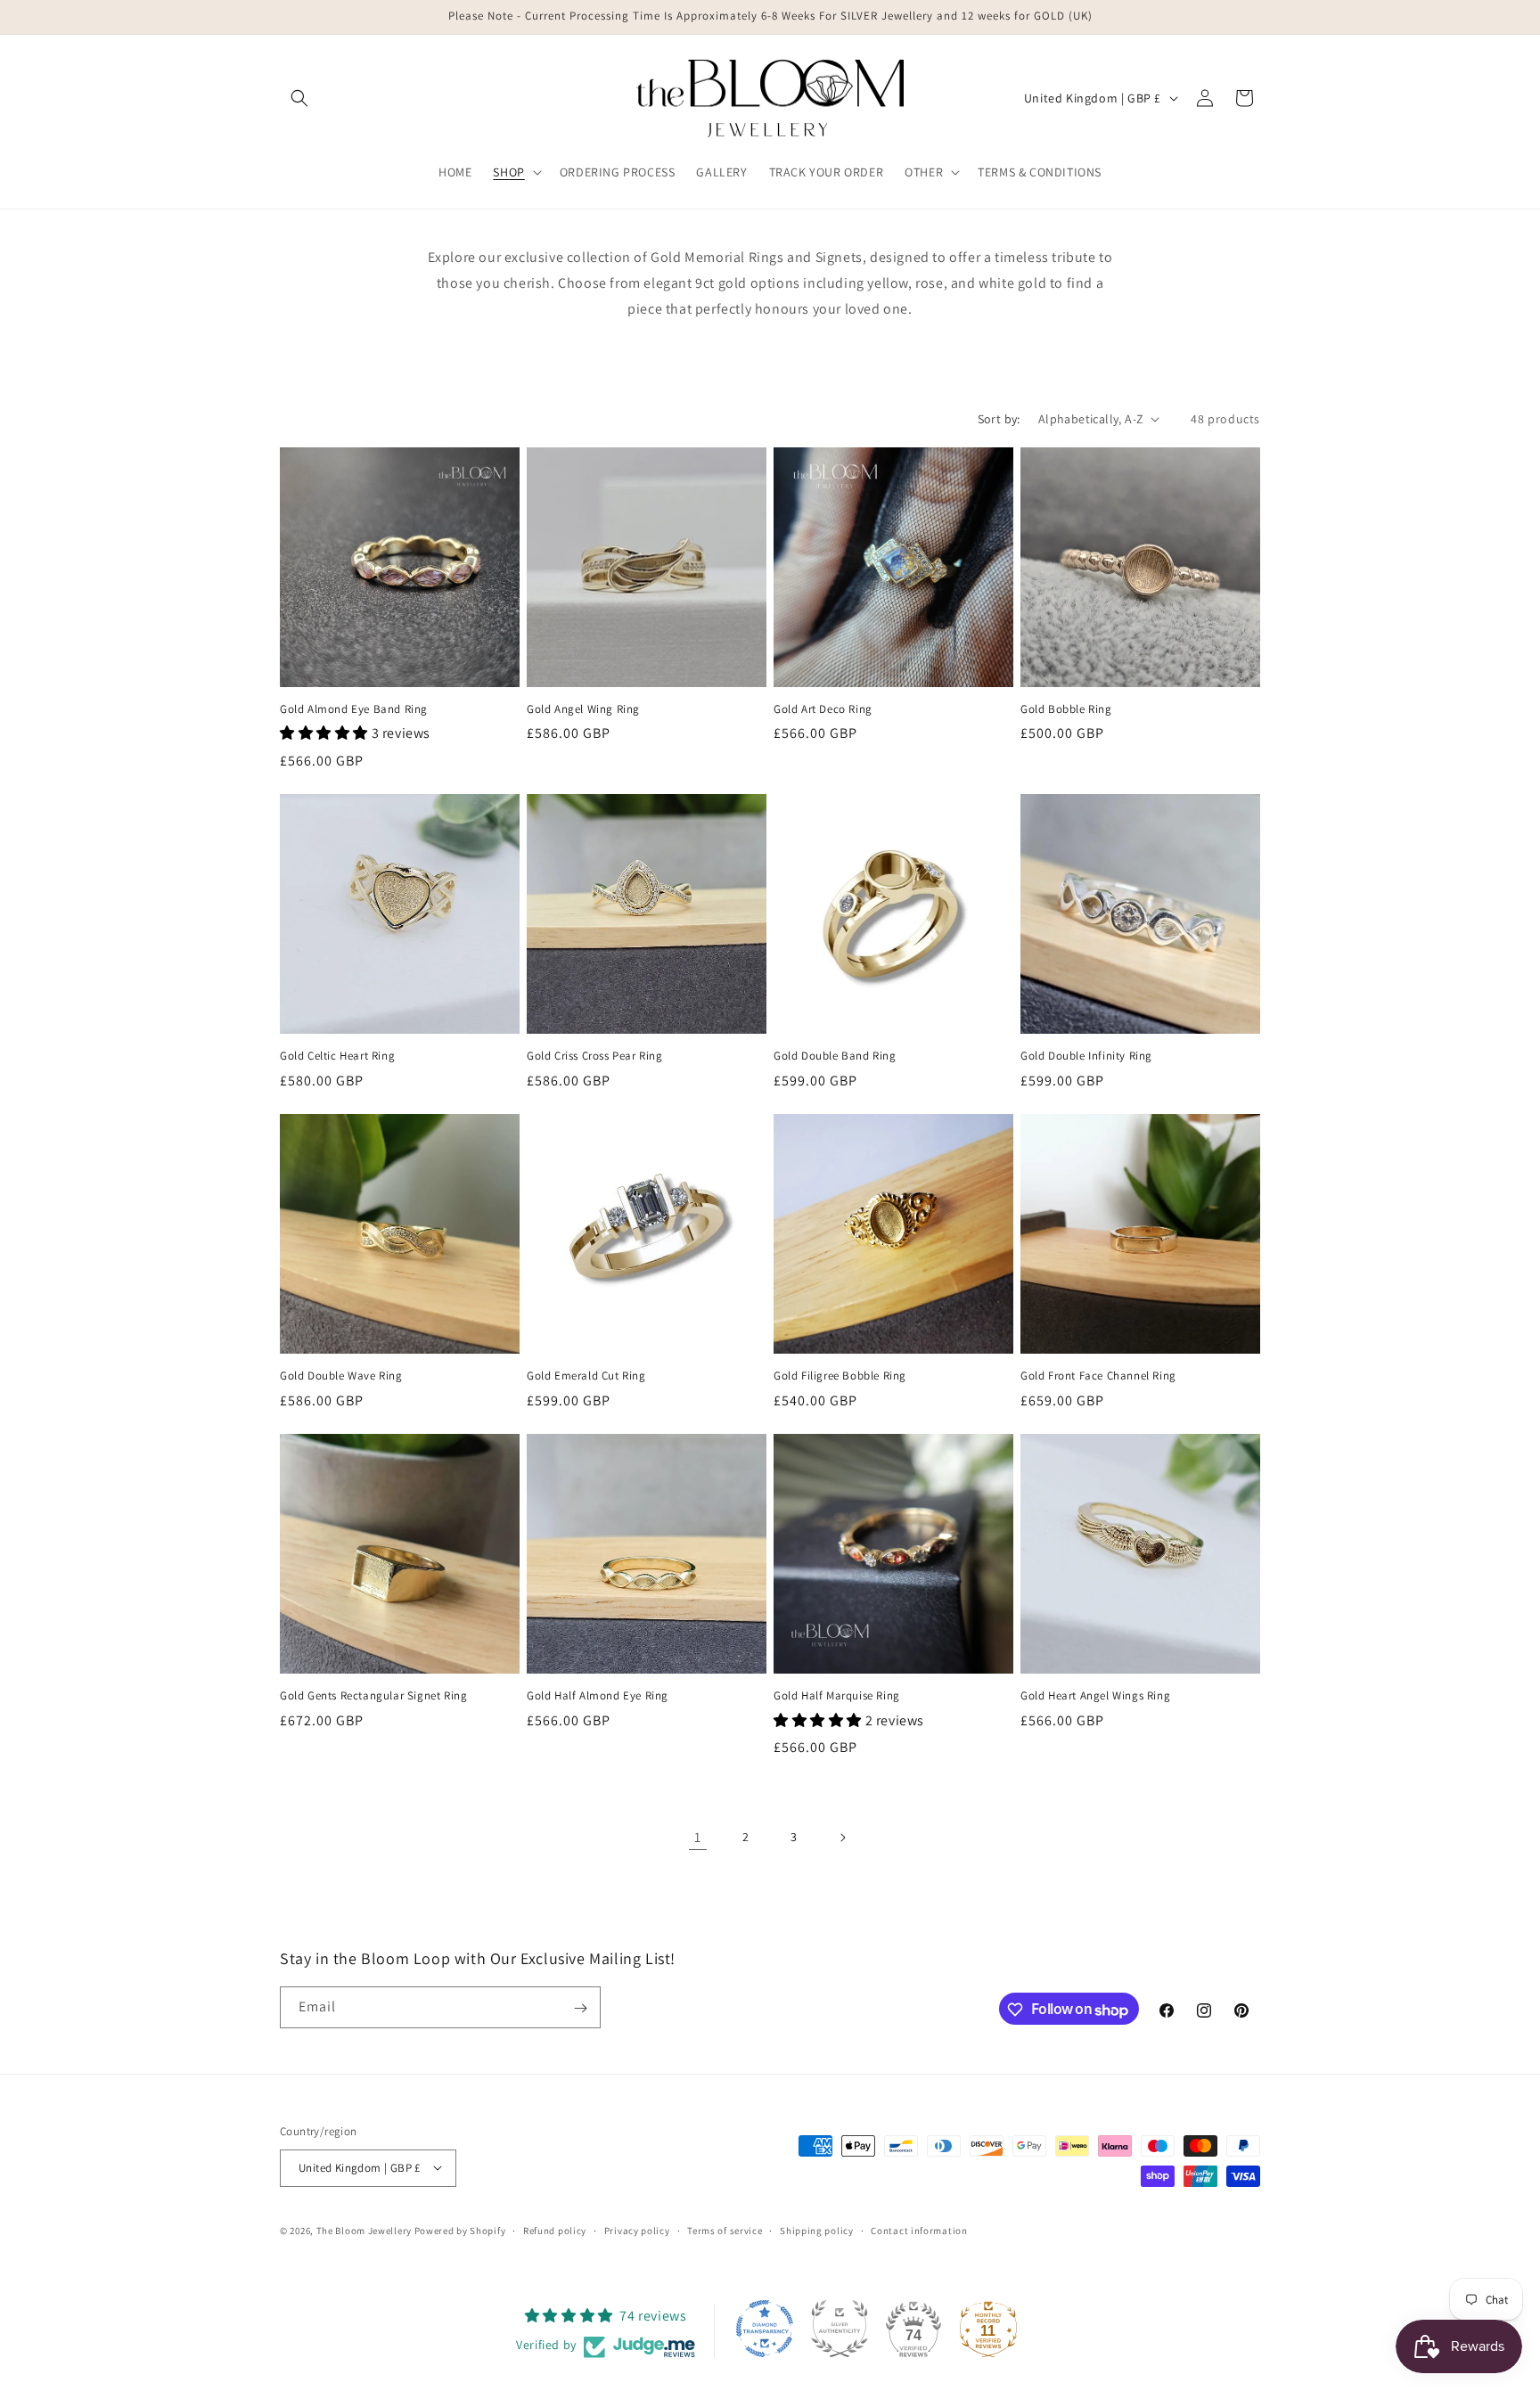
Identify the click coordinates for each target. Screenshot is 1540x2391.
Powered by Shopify (460, 2230)
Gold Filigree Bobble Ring (840, 1376)
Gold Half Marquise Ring (837, 1696)
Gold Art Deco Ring (823, 709)
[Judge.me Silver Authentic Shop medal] (840, 2329)
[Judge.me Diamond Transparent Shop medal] (765, 2329)
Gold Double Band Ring (835, 1056)
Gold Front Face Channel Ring (1098, 1376)
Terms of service (725, 2230)
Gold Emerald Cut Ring (586, 1376)
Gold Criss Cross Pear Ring (595, 1056)
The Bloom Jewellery (365, 2230)
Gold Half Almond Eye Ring (598, 1696)
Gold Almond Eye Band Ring (354, 709)
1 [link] (698, 1837)
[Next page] (842, 1838)
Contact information (919, 2230)
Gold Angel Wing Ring (583, 709)
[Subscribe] (580, 2008)
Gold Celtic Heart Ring (337, 1056)
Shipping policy (817, 2230)
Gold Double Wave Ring (341, 1376)
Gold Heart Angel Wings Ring (1095, 1696)
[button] (299, 98)
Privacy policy (637, 2230)
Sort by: (999, 419)
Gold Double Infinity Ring (1086, 1056)
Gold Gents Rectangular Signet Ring (373, 1696)
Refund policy (555, 2230)
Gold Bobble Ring (1066, 709)
